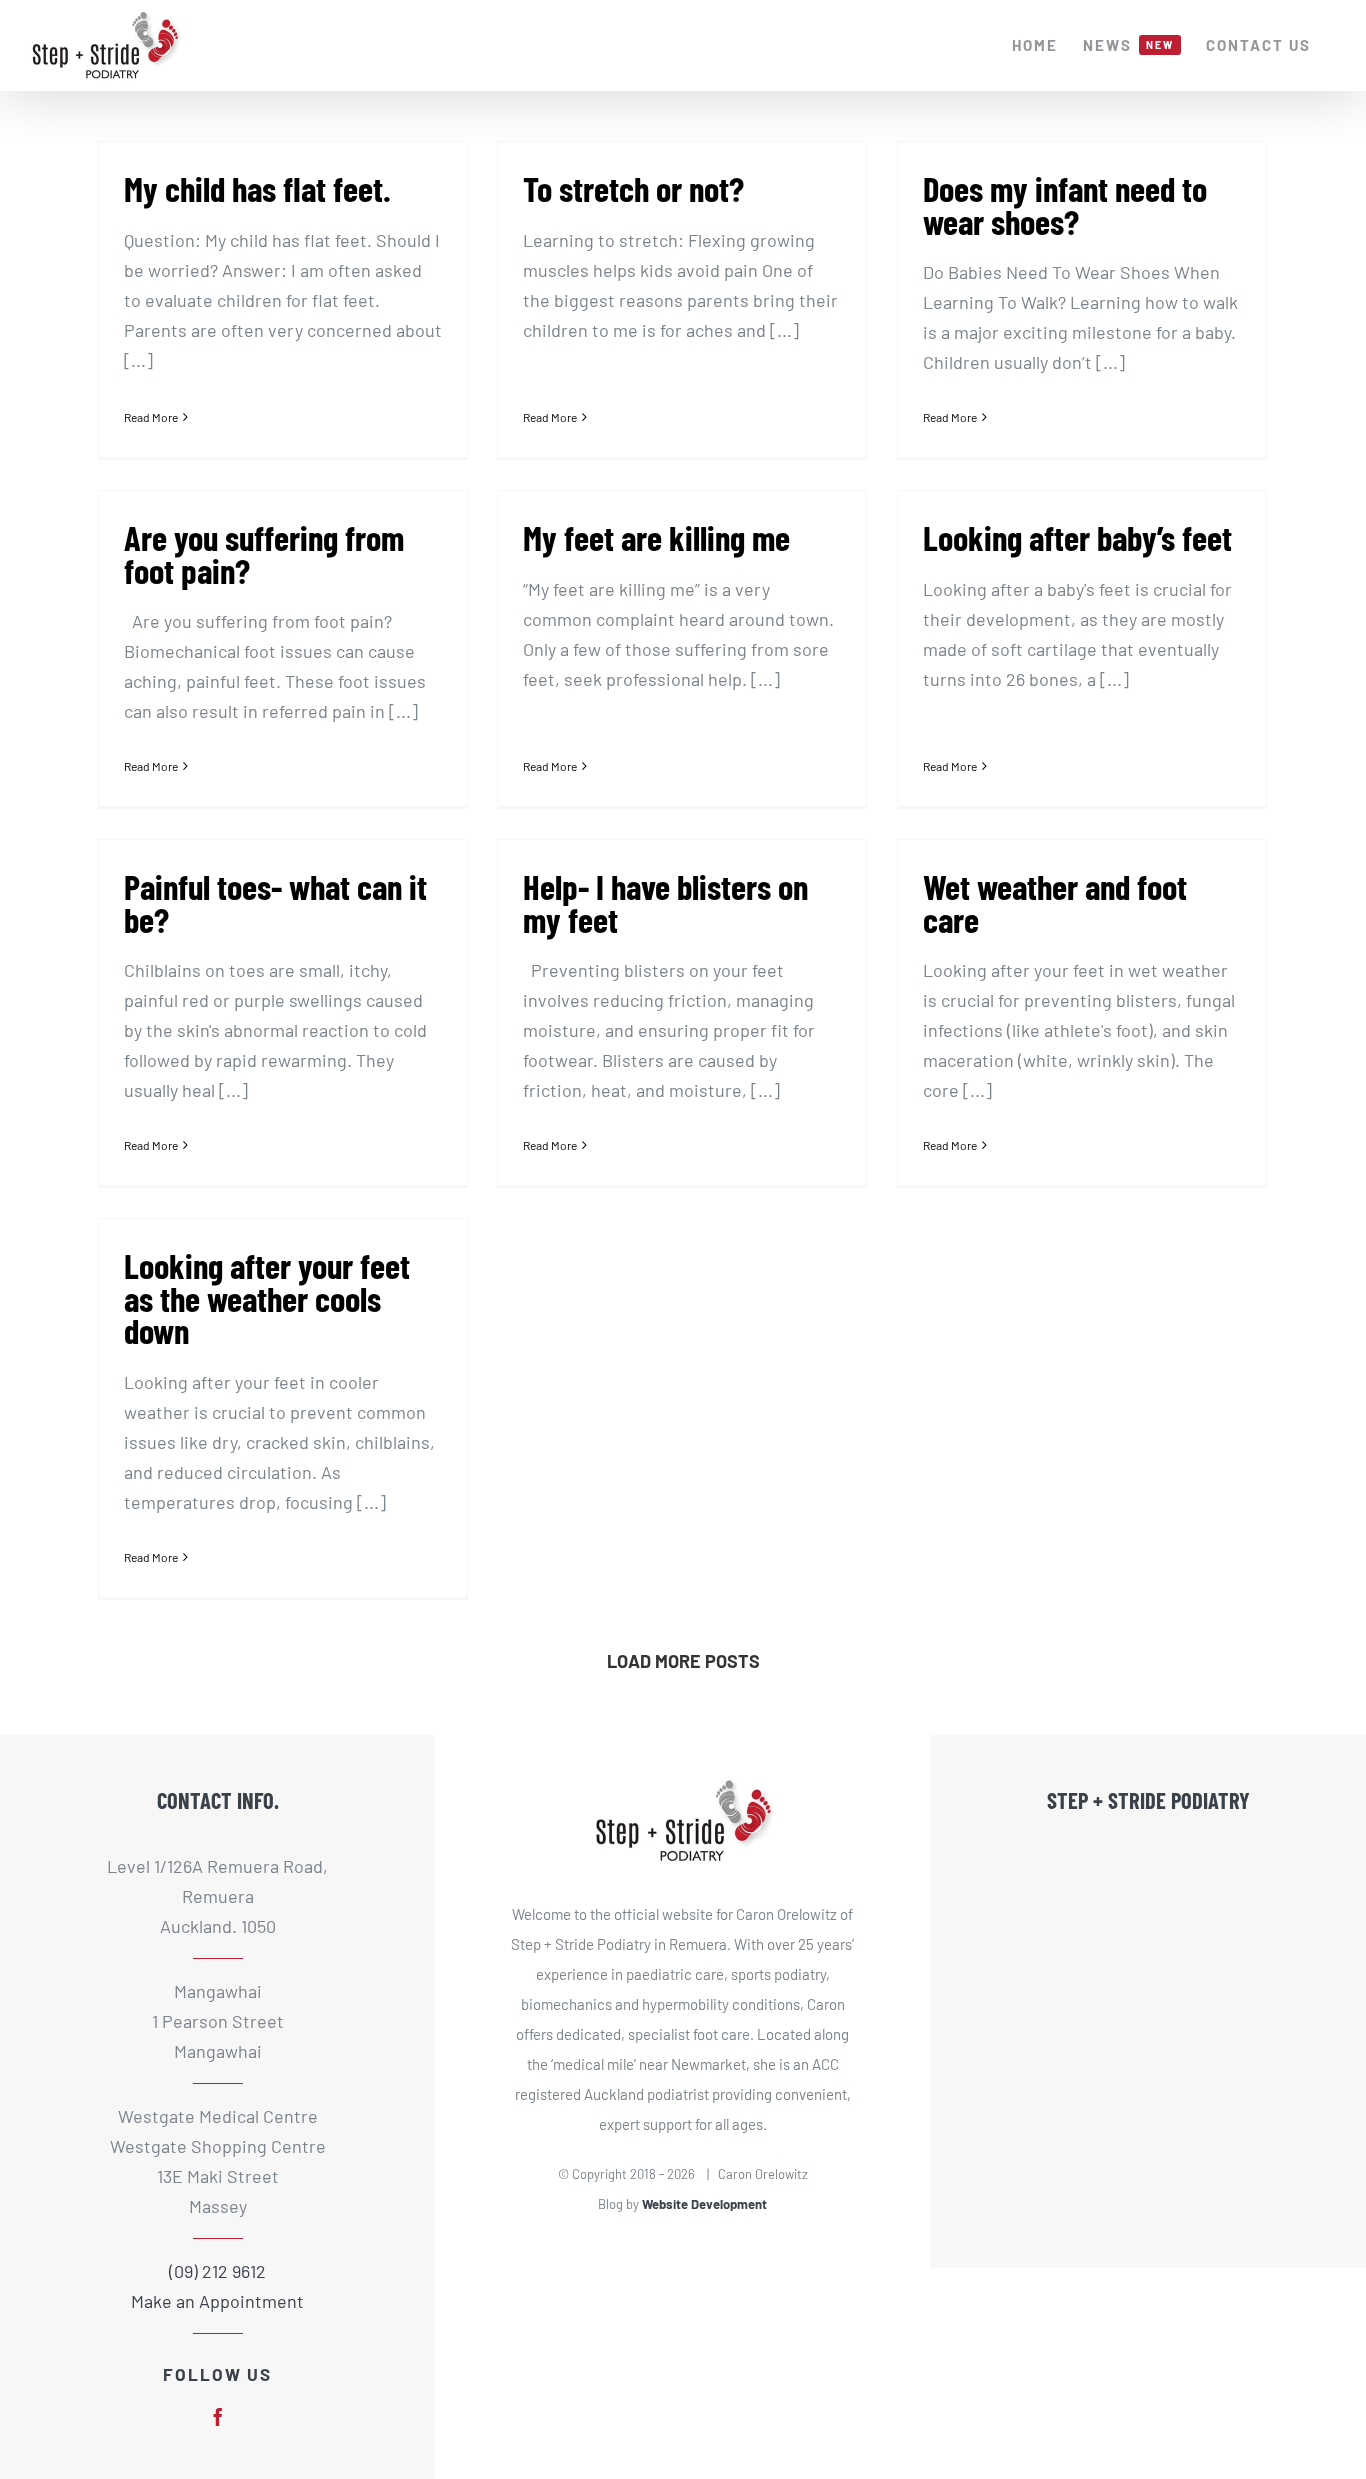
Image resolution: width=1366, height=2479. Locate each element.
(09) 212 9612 (217, 2271)
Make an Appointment (217, 2301)
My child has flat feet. (257, 188)
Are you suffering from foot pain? (264, 553)
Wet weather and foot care (1055, 902)
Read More (151, 417)
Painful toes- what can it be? (275, 902)
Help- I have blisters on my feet (665, 902)
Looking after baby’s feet (1077, 537)
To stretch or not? (633, 188)
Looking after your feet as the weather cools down (267, 1297)
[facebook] (218, 2417)
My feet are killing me (656, 537)
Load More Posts (683, 1661)
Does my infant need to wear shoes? (1065, 204)
